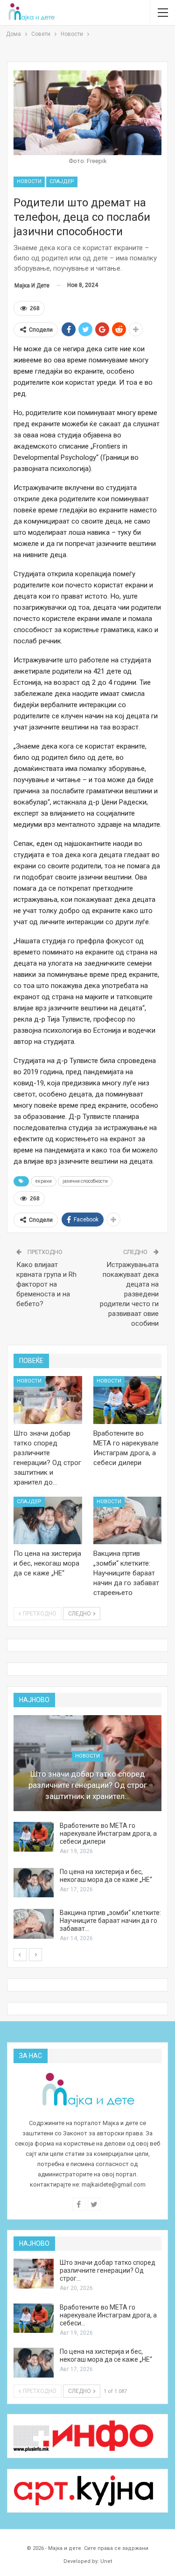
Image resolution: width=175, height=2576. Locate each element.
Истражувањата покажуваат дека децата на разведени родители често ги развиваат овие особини (129, 1294)
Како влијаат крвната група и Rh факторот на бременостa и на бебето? (46, 1284)
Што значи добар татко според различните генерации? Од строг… (108, 2270)
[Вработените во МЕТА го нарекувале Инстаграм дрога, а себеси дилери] (128, 1400)
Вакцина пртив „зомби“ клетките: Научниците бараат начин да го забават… (110, 1921)
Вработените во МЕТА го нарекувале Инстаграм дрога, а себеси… (108, 2315)
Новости (29, 181)
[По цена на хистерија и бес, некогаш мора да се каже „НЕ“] (48, 1521)
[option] (87, 1829)
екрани (44, 1181)
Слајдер (62, 181)
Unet (106, 2561)
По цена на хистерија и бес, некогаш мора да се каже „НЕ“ (106, 1876)
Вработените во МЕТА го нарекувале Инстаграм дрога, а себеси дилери (108, 1833)
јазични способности (85, 1181)
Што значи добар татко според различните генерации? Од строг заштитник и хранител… (88, 1785)
